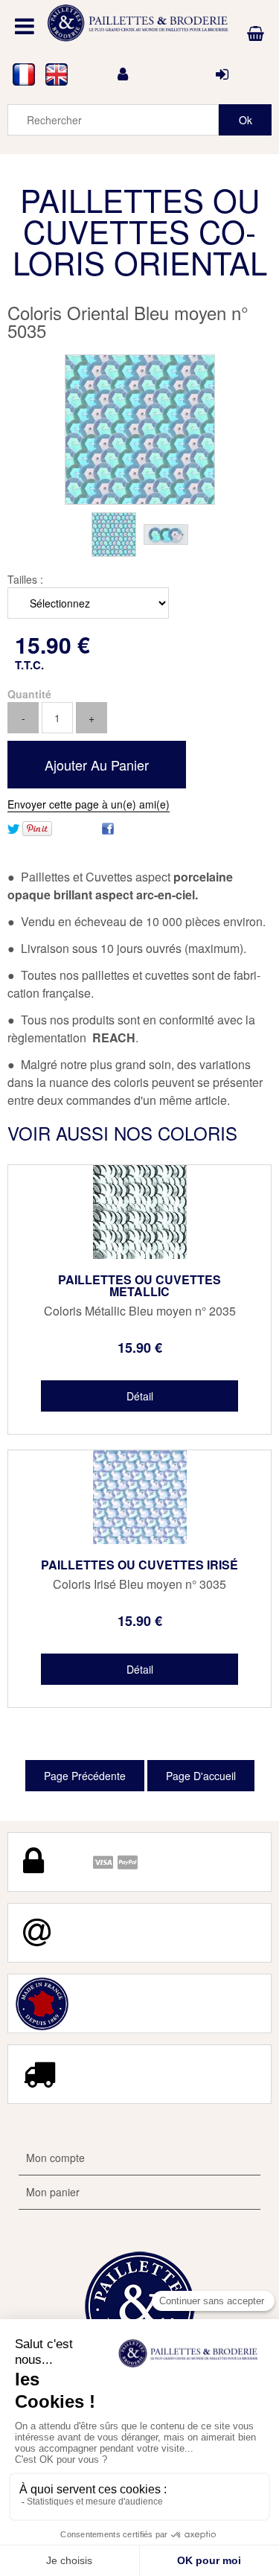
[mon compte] (123, 74)
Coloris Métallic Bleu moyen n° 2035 (140, 1311)
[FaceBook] (108, 827)
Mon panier (53, 2192)
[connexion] (222, 74)
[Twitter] (13, 827)
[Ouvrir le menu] (25, 26)
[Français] (24, 74)
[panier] (256, 34)
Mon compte (55, 2158)
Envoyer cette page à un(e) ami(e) (89, 804)
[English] (57, 74)
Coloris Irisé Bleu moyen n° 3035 (139, 1584)
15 (140, 1348)
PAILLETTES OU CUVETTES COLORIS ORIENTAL (140, 231)
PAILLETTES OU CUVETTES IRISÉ (139, 1565)
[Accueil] (140, 23)
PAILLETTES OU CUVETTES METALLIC (139, 1286)
